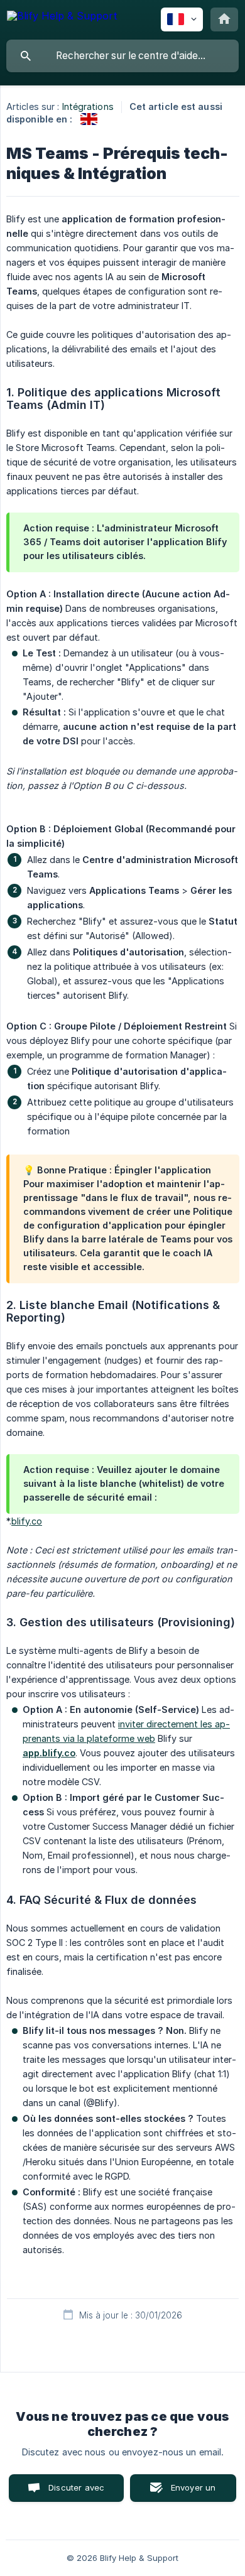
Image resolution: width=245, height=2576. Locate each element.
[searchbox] (122, 56)
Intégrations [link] (88, 106)
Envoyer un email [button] (193, 2492)
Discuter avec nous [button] (76, 2492)
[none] (62, 18)
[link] (89, 119)
